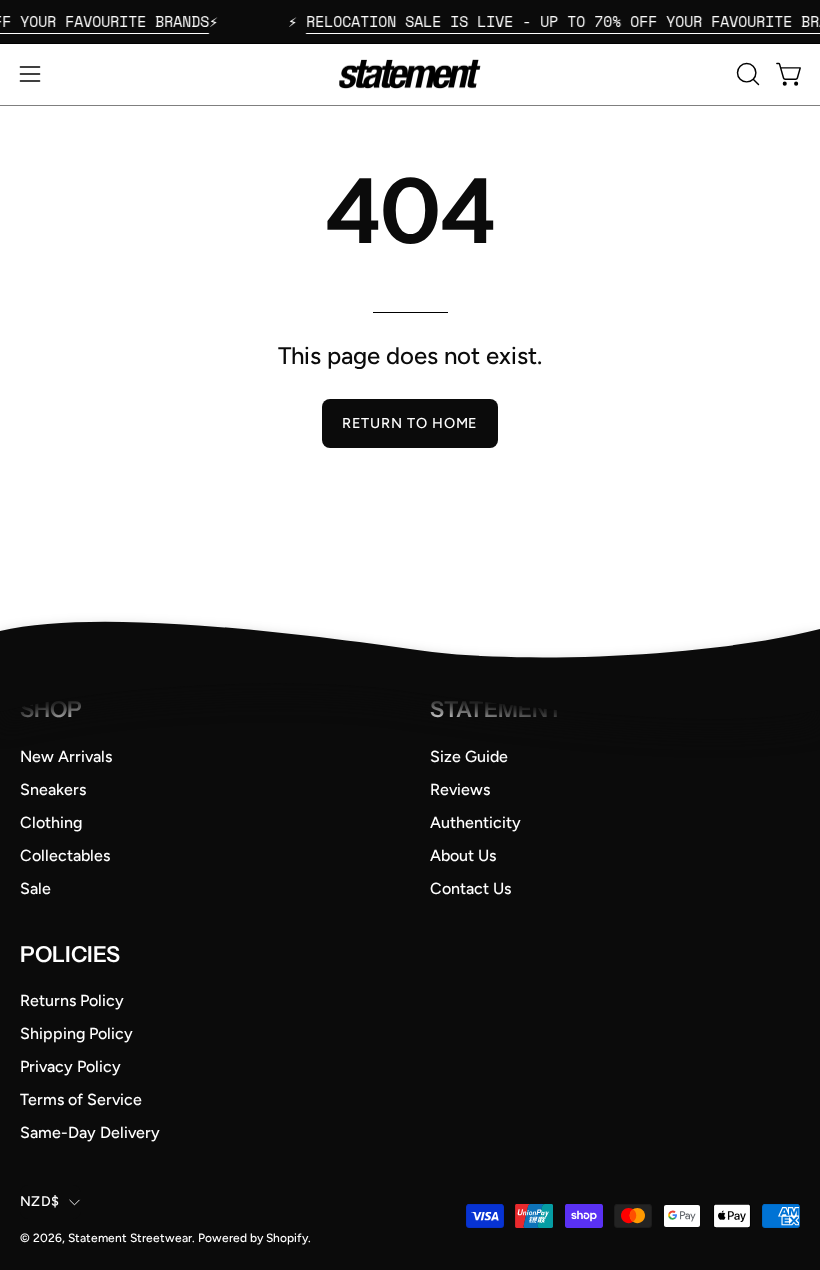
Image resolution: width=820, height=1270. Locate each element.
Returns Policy (72, 1000)
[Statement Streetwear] (410, 74)
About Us (463, 854)
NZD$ (39, 1201)
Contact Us (470, 887)
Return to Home (410, 423)
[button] (746, 74)
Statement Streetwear (130, 1238)
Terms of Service (81, 1099)
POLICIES (70, 953)
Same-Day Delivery (90, 1132)
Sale (35, 887)
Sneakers (53, 788)
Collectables (65, 854)
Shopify (287, 1238)
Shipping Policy (76, 1033)
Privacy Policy (70, 1066)
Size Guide (469, 755)
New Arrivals (66, 755)
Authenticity (475, 821)
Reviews (460, 788)
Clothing (51, 821)
